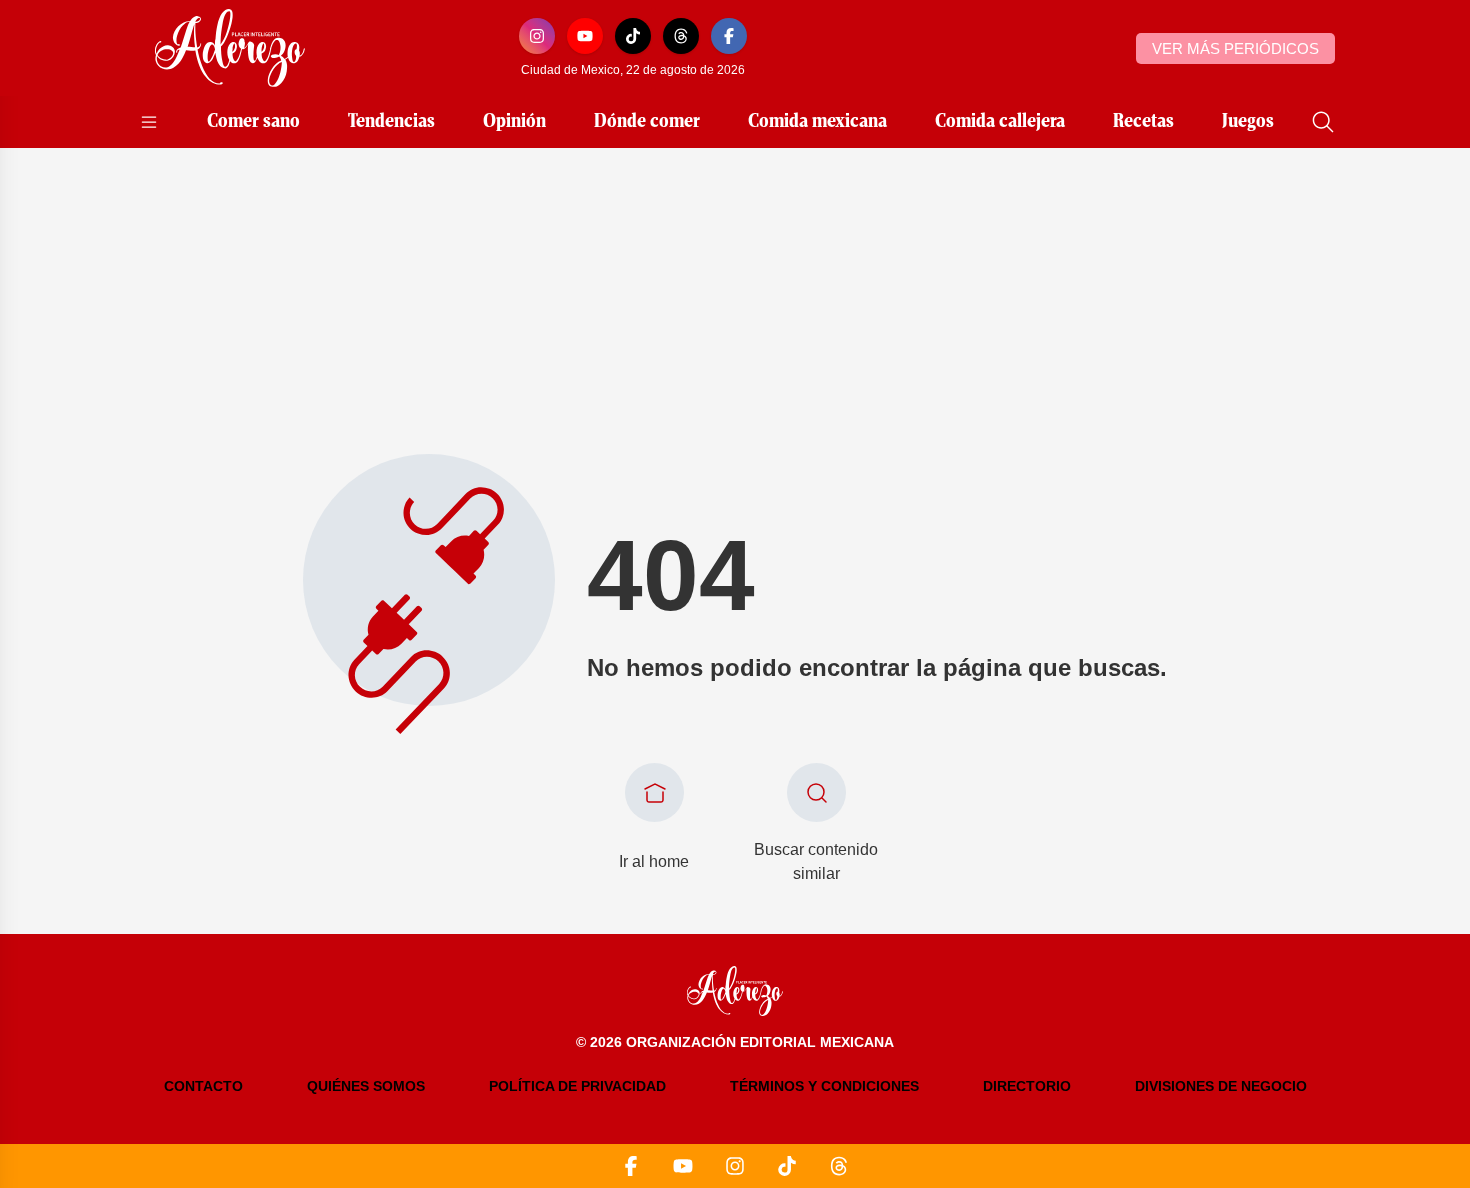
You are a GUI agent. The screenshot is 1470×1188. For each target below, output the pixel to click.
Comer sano (253, 122)
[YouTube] (585, 36)
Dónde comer (647, 122)
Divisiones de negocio (1221, 1086)
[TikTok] (633, 36)
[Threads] (681, 36)
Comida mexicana (817, 122)
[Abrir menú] (149, 122)
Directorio (1027, 1086)
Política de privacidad (577, 1086)
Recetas (1143, 122)
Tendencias (391, 122)
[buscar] (1323, 122)
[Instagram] (537, 36)
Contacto (203, 1086)
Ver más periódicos (1235, 48)
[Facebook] (729, 36)
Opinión (514, 122)
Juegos (1248, 122)
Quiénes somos (366, 1086)
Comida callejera (1000, 122)
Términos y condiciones (824, 1086)
